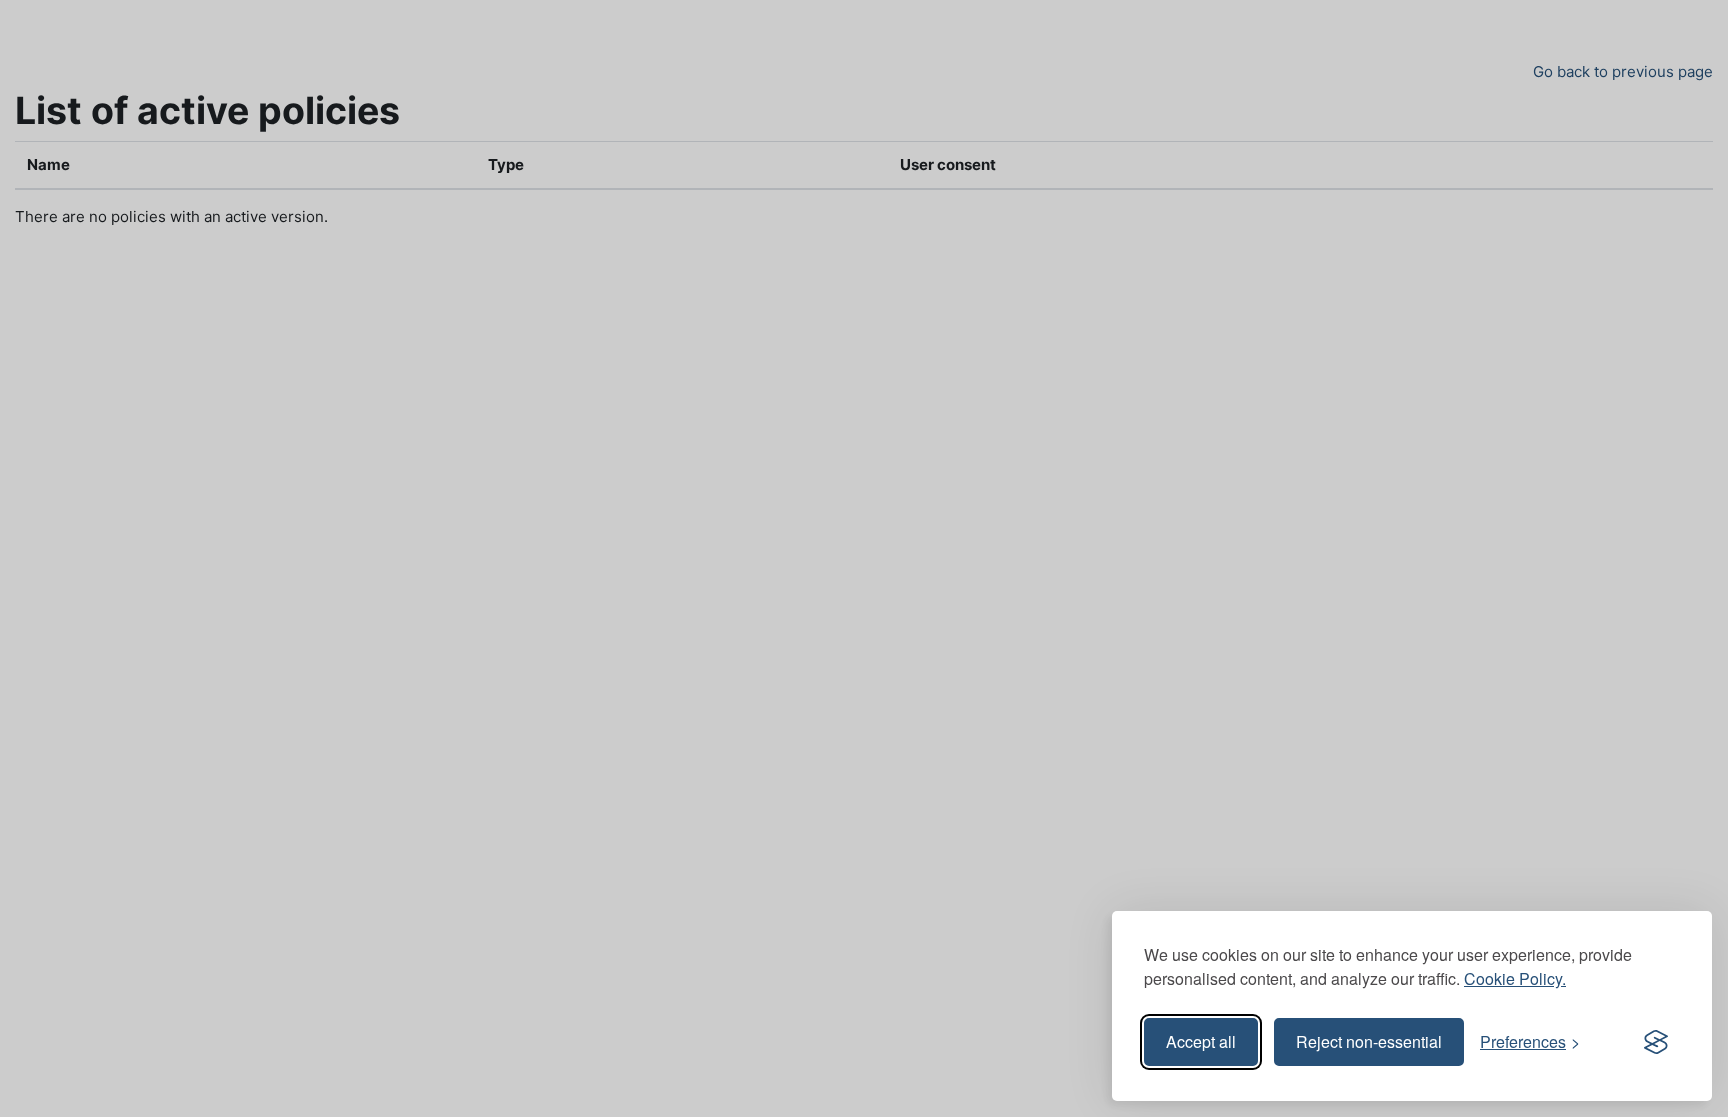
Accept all (1201, 1041)
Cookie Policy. (1515, 978)
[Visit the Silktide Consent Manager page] (1656, 1042)
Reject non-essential (1369, 1041)
